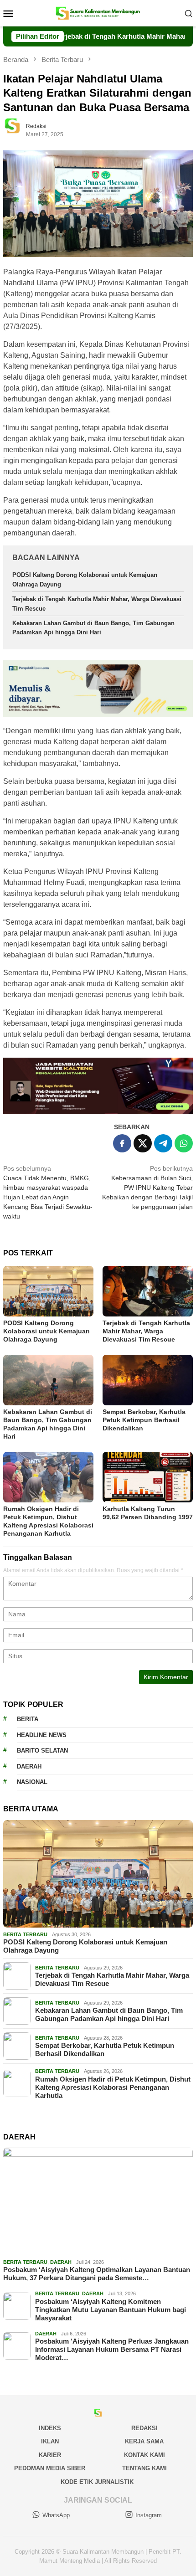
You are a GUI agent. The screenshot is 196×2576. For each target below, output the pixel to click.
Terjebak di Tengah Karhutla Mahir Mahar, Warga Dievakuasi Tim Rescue (146, 1331)
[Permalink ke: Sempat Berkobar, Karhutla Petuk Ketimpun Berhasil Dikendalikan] (148, 1380)
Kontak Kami (144, 2455)
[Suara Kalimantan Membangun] (98, 13)
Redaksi (144, 2428)
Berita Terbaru (25, 1934)
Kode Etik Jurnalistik (97, 2482)
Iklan (50, 2441)
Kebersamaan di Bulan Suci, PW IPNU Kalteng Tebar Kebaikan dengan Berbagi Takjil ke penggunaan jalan (147, 1188)
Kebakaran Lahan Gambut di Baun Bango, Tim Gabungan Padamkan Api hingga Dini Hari (109, 2014)
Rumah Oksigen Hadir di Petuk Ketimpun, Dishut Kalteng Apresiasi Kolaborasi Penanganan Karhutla (113, 2087)
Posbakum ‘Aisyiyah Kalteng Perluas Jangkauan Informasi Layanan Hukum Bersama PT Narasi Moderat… (112, 2349)
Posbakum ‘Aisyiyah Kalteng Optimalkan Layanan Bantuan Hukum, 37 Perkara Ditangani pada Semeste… (97, 2274)
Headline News (42, 1735)
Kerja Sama (144, 2441)
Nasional (32, 1782)
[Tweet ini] (143, 1143)
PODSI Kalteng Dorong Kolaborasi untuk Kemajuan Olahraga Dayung (46, 1331)
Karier (50, 2455)
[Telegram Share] (163, 1143)
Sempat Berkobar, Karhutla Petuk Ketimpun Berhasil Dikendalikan (144, 1420)
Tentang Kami (144, 2468)
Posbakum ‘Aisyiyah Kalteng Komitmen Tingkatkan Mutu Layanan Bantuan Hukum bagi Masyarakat (111, 2310)
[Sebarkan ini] (122, 1143)
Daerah (29, 1766)
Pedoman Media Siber (50, 2468)
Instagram (149, 2515)
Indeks (50, 2428)
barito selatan (42, 1751)
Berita (28, 1719)
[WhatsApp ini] (184, 1143)
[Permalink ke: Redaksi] (17, 130)
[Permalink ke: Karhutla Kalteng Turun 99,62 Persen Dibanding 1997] (148, 1477)
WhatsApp (56, 2515)
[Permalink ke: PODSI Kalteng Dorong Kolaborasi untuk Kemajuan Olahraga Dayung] (48, 1291)
